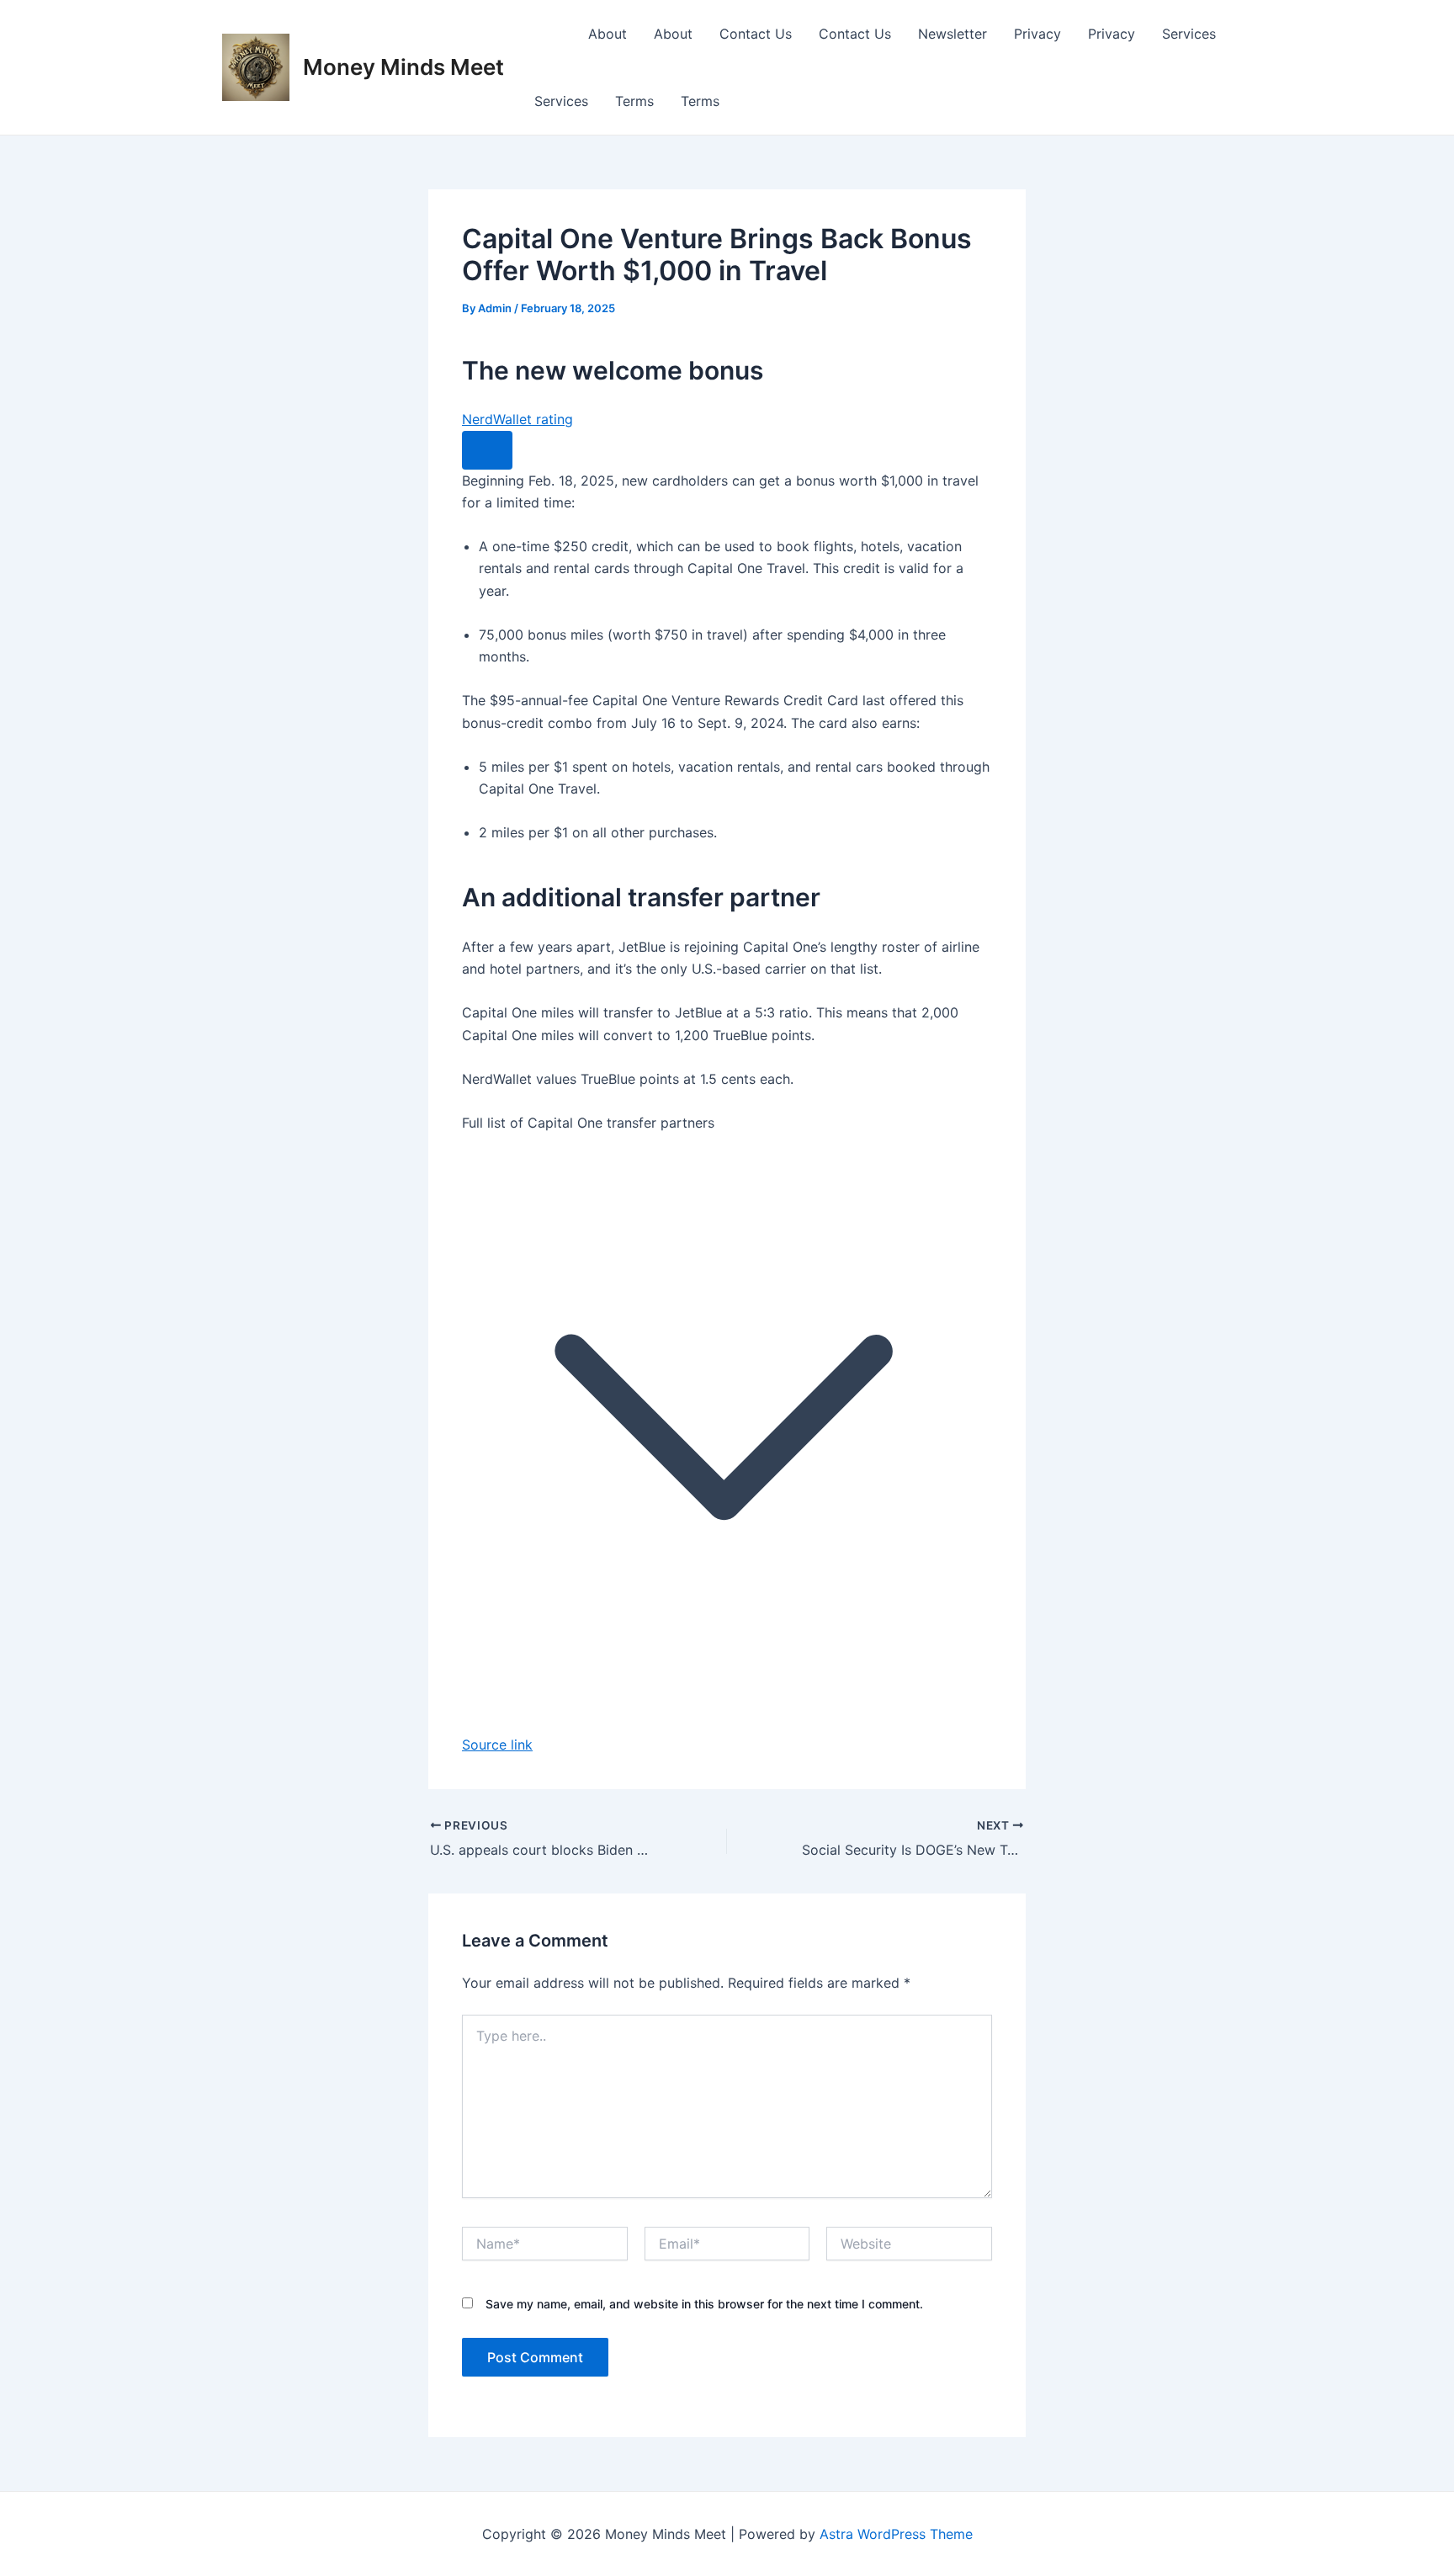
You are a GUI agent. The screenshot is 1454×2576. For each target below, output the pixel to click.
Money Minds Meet (403, 67)
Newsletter (953, 34)
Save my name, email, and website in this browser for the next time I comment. (704, 2304)
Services (1189, 34)
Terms (634, 101)
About (608, 34)
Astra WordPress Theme (896, 2534)
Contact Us (756, 34)
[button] (727, 1413)
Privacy (1037, 34)
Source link (497, 1745)
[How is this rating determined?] (487, 450)
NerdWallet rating (517, 419)
